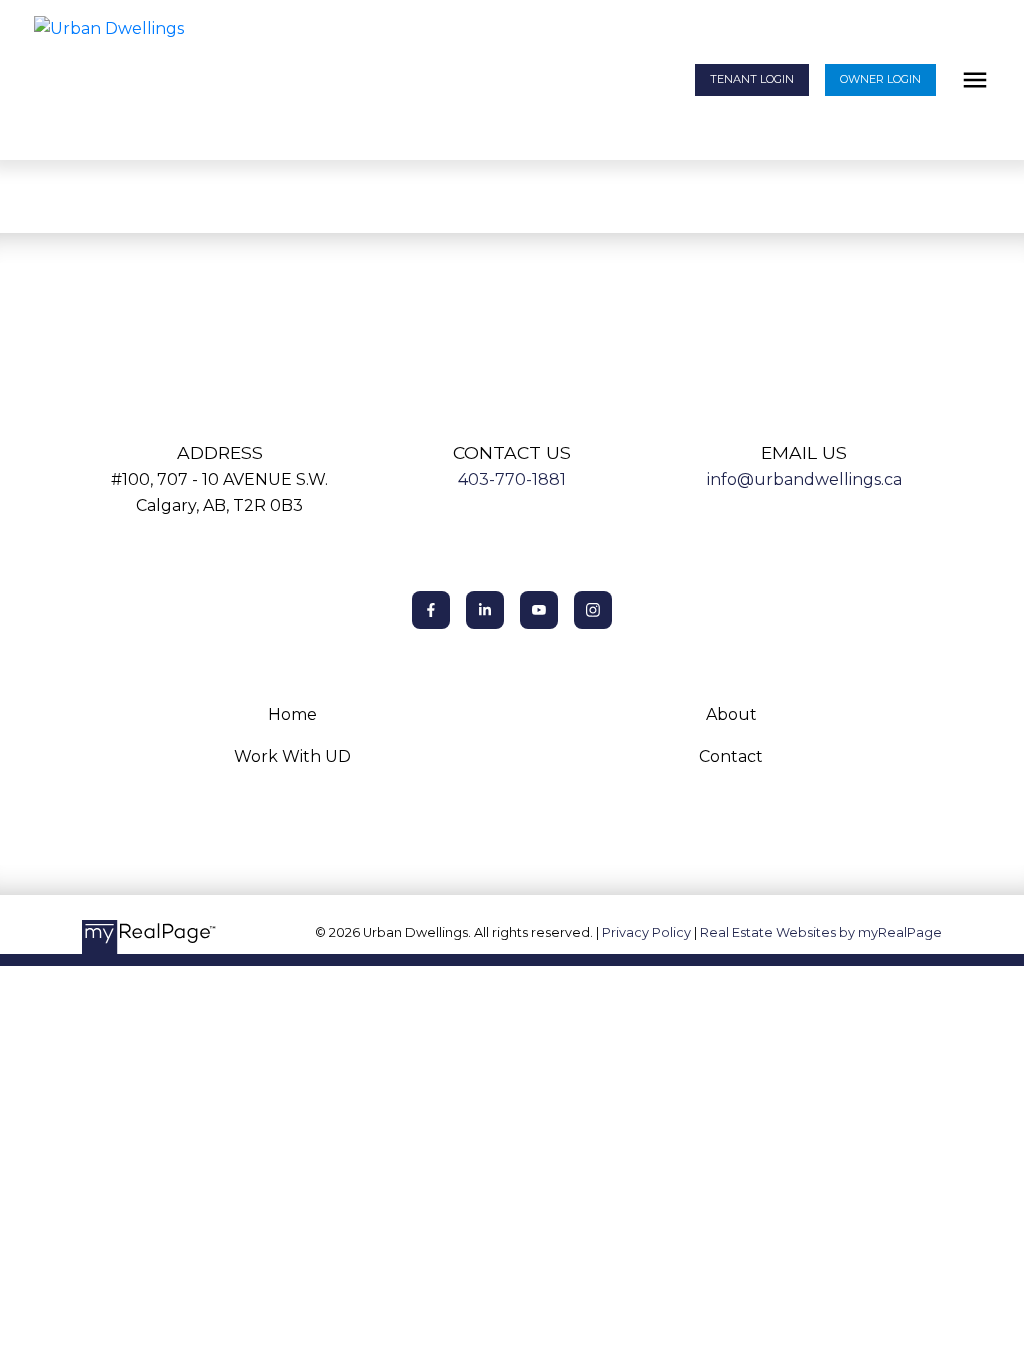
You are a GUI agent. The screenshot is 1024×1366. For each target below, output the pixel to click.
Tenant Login (752, 79)
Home (292, 714)
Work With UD (292, 756)
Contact (731, 756)
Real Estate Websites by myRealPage (821, 932)
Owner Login (880, 79)
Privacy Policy (646, 932)
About (731, 714)
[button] (752, 80)
